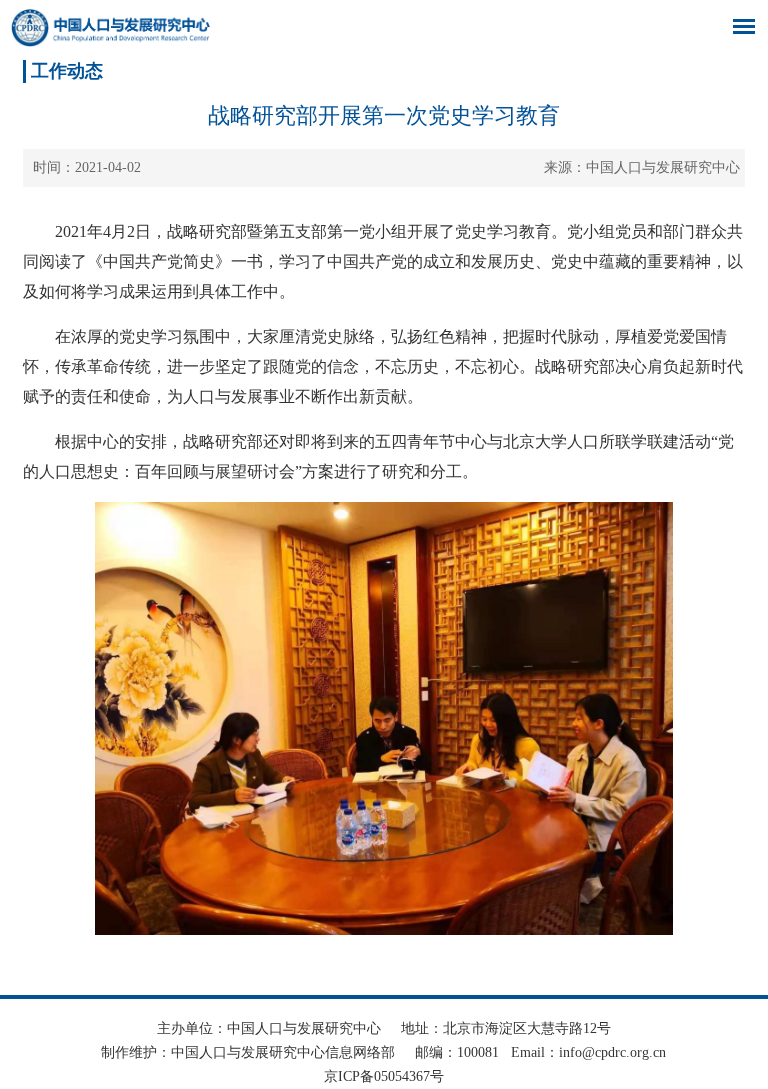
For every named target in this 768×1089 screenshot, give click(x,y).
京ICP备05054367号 (384, 1076)
